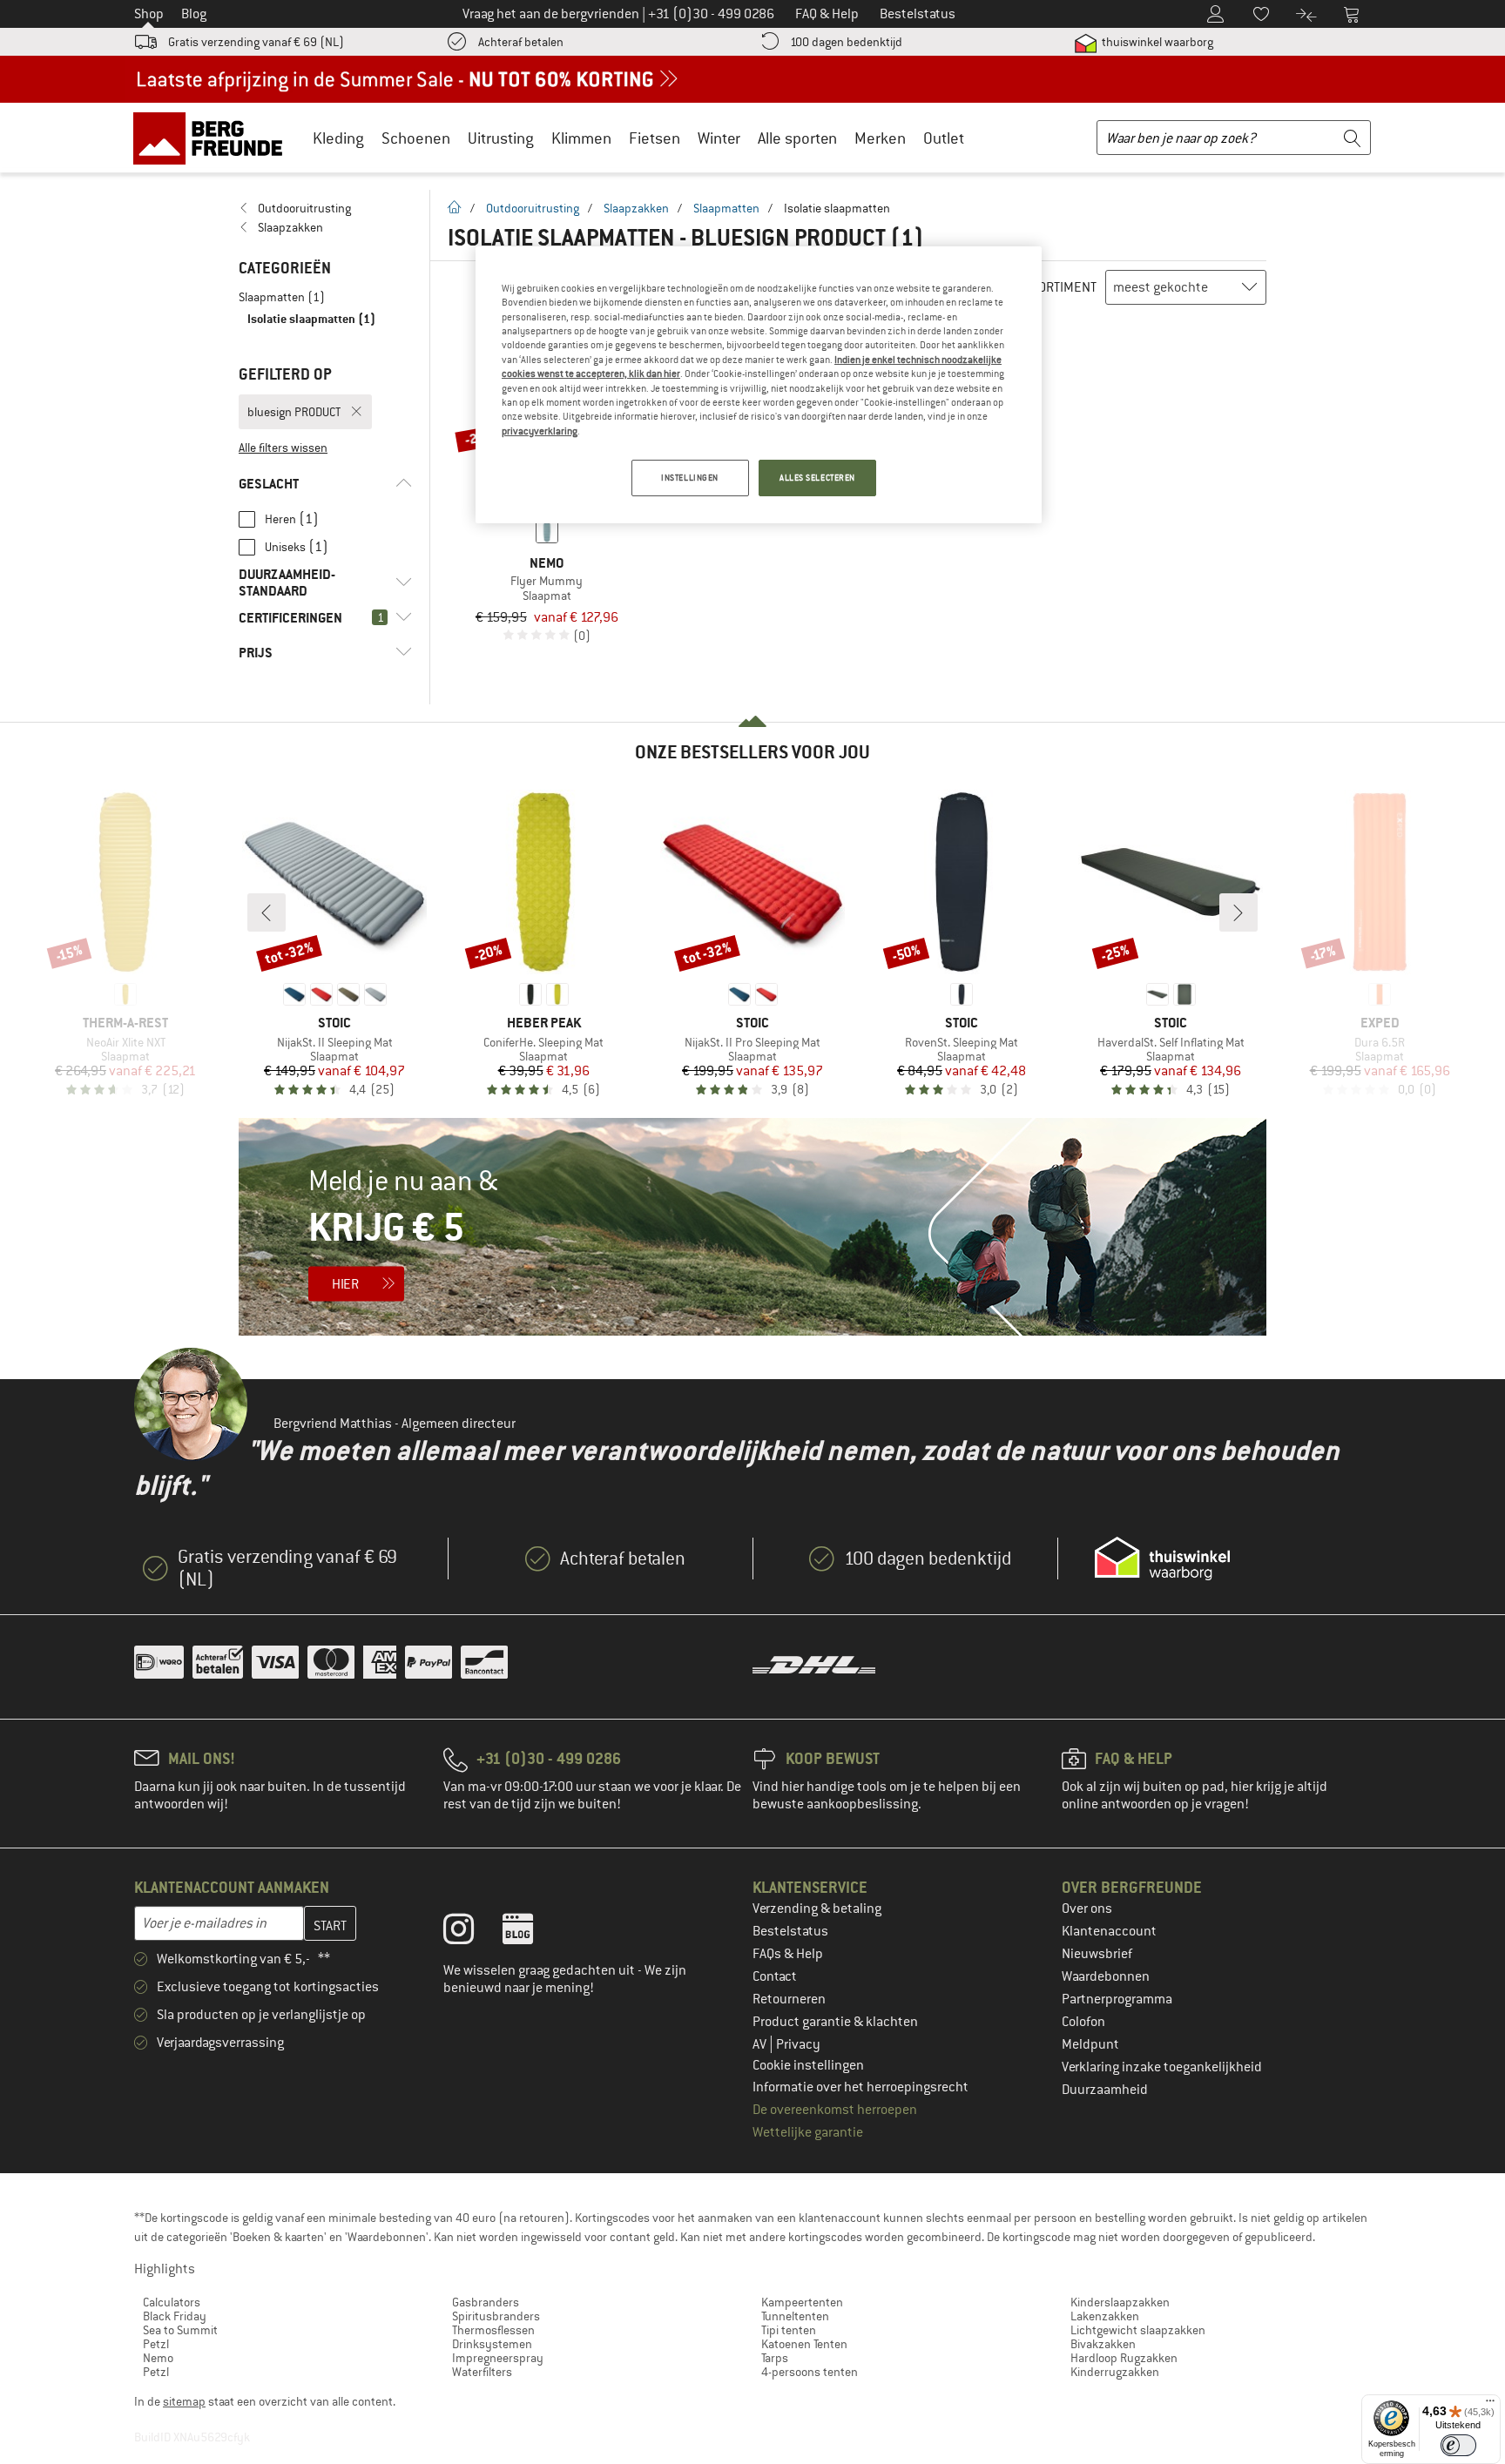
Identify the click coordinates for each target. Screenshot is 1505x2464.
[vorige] (267, 912)
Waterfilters (482, 2372)
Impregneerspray (498, 2358)
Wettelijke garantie (808, 2132)
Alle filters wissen (283, 448)
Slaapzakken (636, 208)
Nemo (158, 2358)
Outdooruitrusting (533, 208)
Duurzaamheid (1105, 2090)
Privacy (798, 2044)
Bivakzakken (1103, 2344)
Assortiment (1057, 287)
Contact (775, 1976)
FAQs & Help (788, 1954)
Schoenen (416, 138)
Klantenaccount (1109, 1931)
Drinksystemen (492, 2344)
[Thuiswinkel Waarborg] (1162, 1559)
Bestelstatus (790, 1931)
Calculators (172, 2302)
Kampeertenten (802, 2302)
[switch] (1458, 2445)
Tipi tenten (789, 2330)
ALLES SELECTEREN (817, 478)
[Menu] (1490, 2405)
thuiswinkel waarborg (1156, 42)
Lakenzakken (1105, 2316)
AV (761, 2044)
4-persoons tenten (810, 2372)
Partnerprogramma (1117, 1999)
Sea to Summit (180, 2330)
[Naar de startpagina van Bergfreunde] (214, 138)
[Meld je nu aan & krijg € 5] (752, 1227)
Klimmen (581, 138)
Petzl (156, 2344)
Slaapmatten (726, 208)
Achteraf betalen (521, 42)
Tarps (775, 2358)
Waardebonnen (1106, 1976)
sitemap (184, 2401)
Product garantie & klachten (835, 2022)
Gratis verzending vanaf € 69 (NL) (256, 42)
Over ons (1087, 1909)
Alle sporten (797, 138)
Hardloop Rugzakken (1124, 2358)
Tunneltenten (795, 2316)
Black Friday (175, 2316)
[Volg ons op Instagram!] (472, 1933)
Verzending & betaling (817, 1909)
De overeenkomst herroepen (835, 2110)
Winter (719, 138)
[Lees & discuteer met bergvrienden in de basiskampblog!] (531, 1933)
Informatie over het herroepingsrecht (860, 2087)
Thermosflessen (493, 2330)
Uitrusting (501, 138)
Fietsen (655, 138)
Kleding (338, 138)
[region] (759, 385)
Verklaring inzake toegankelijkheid (1162, 2067)
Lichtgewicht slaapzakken (1138, 2330)
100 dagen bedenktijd (846, 42)
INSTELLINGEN (690, 478)
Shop (149, 14)
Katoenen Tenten (804, 2344)
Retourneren (789, 1999)
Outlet (944, 138)
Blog (194, 14)
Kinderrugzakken (1115, 2372)
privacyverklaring (540, 431)
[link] (325, 208)
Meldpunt (1090, 2044)
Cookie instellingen (808, 2065)
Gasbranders (486, 2302)
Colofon (1083, 2022)
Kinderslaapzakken (1120, 2302)
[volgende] (1238, 912)
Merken (880, 138)
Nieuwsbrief (1097, 1954)
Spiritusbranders (496, 2316)
